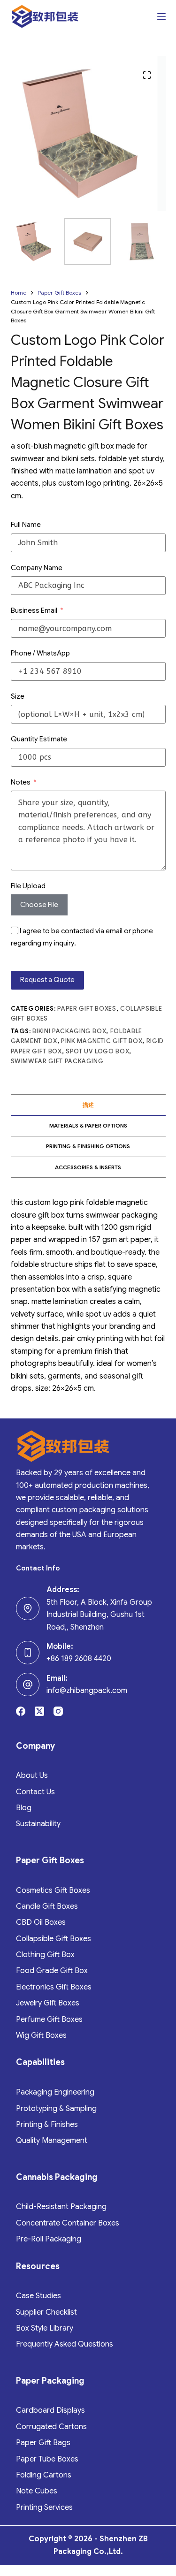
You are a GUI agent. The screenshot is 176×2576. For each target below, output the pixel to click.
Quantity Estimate (39, 739)
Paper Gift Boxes (87, 1009)
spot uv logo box (97, 1051)
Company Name (37, 568)
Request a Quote (47, 980)
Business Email (34, 610)
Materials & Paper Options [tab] (88, 1125)
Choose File (39, 905)
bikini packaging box (69, 1031)
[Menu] (161, 16)
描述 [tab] (88, 1105)
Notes (21, 782)
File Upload (28, 886)
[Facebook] (21, 1711)
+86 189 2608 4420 (79, 1659)
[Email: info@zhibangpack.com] (28, 1684)
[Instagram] (58, 1711)
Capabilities (40, 2062)
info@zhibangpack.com (87, 1691)
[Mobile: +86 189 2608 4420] (28, 1653)
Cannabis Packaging (57, 2177)
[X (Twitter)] (39, 1711)
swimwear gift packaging (57, 1061)
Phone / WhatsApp (40, 653)
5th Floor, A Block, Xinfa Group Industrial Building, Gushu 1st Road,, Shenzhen (99, 1615)
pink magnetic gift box (102, 1041)
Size (18, 696)
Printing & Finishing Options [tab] (88, 1146)
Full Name (26, 525)
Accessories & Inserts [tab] (88, 1167)
